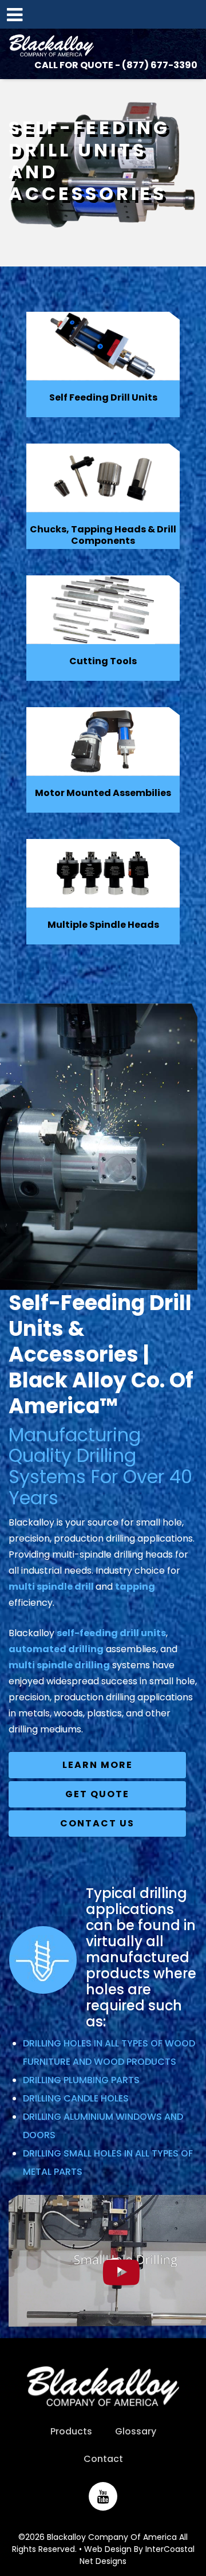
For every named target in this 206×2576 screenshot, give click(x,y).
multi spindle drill (52, 1587)
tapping (135, 1587)
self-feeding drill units (111, 1633)
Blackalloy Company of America (51, 46)
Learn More (98, 1765)
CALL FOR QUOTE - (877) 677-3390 (116, 65)
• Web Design (105, 2549)
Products (71, 2431)
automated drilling (56, 1649)
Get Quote (97, 1794)
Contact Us (97, 1823)
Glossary (136, 2431)
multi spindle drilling (59, 1665)
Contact (103, 2459)
